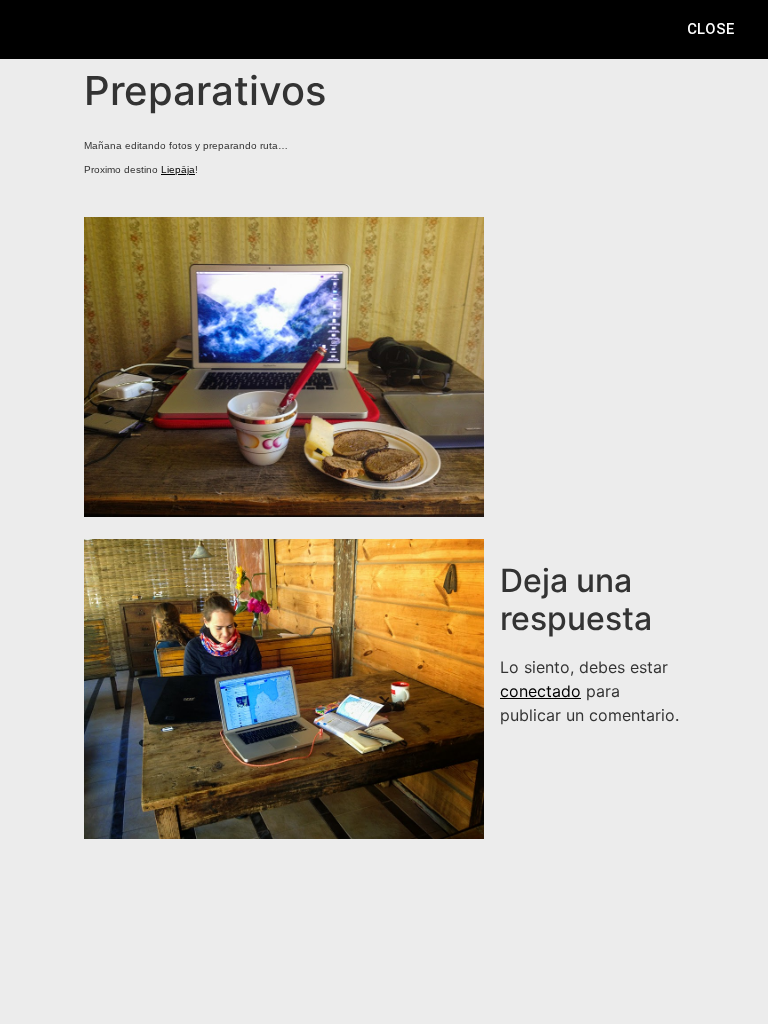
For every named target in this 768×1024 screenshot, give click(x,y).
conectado (540, 691)
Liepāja (178, 169)
